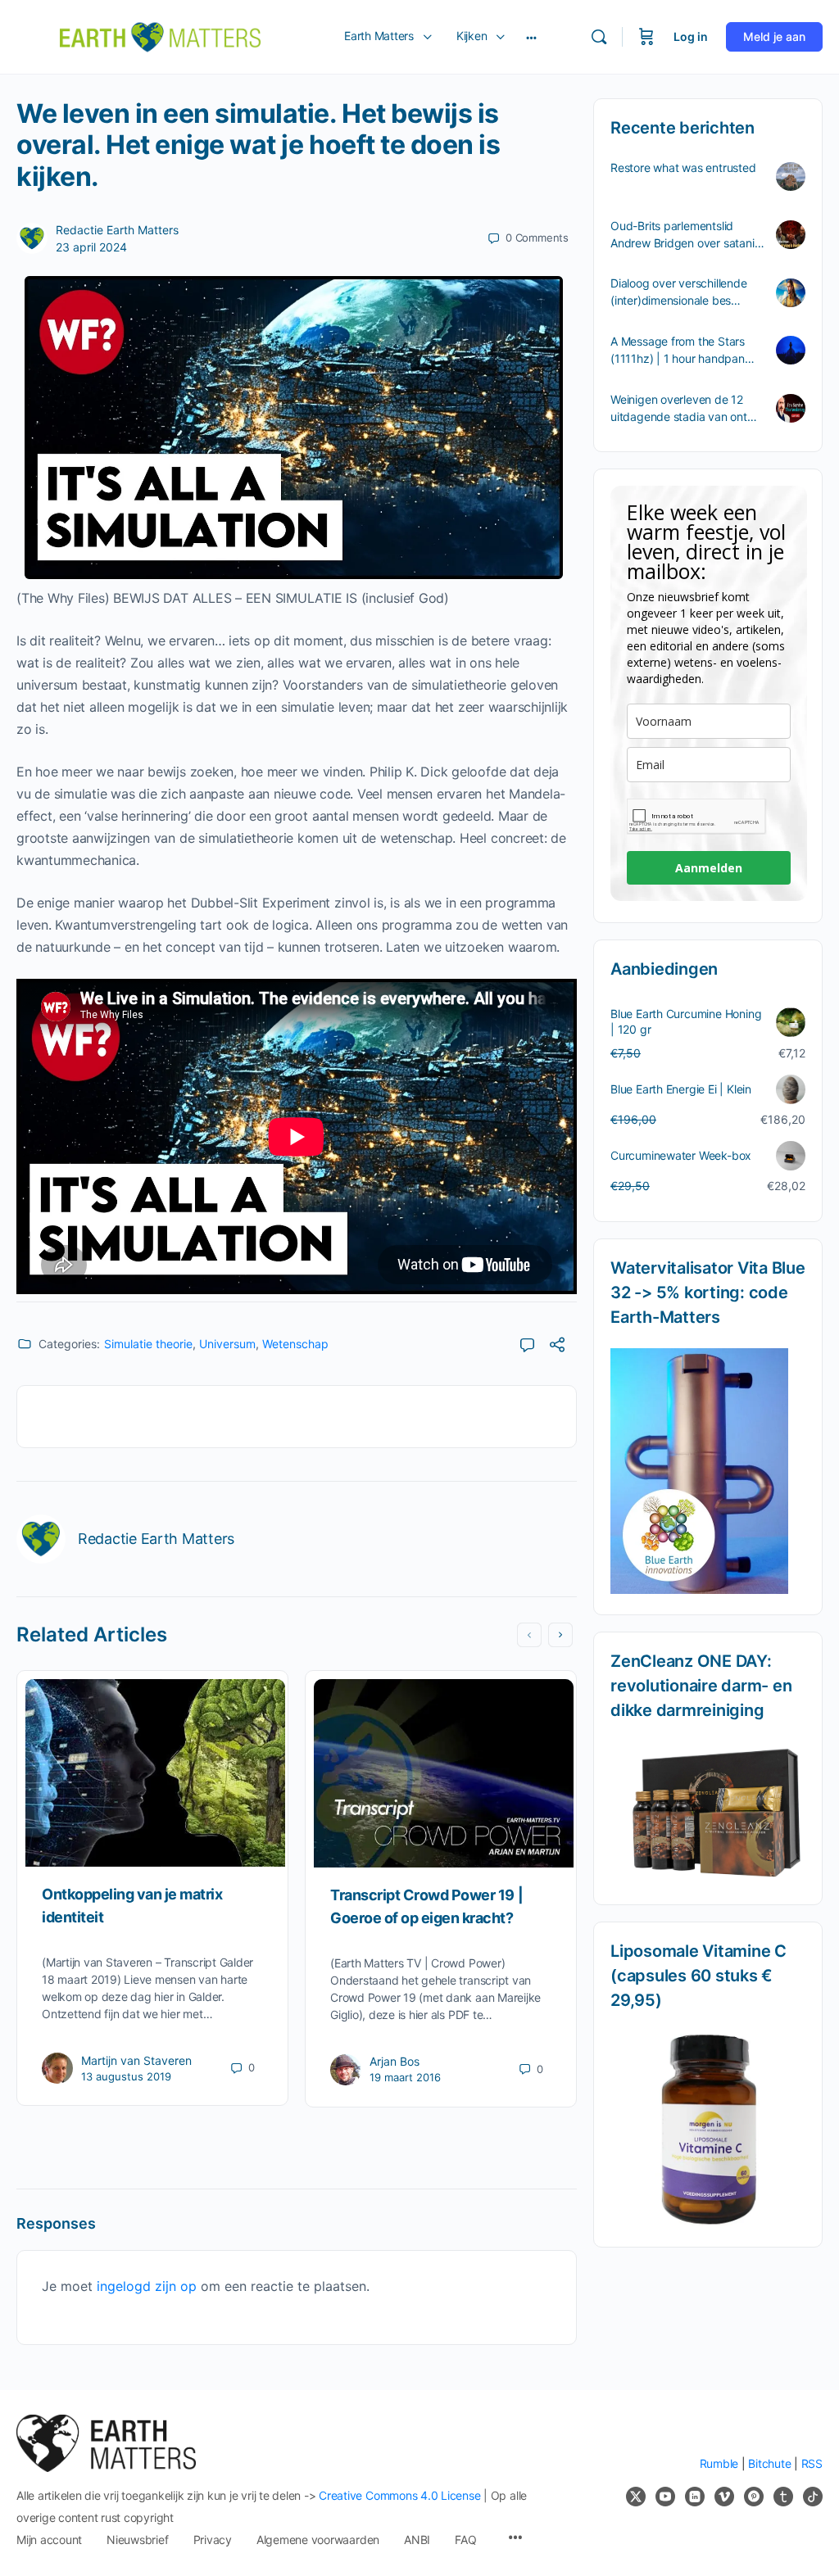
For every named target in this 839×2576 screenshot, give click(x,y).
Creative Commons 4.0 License (399, 2495)
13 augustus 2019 (126, 2076)
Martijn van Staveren (136, 2060)
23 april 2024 (91, 247)
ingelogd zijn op (147, 2286)
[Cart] (646, 37)
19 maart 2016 (405, 2077)
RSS (812, 2463)
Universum (227, 1344)
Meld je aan (774, 36)
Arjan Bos (395, 2061)
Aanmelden (709, 868)
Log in (691, 36)
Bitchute (769, 2463)
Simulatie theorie (148, 1344)
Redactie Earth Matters (117, 230)
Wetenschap (295, 1344)
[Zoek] (599, 37)
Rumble (719, 2463)
